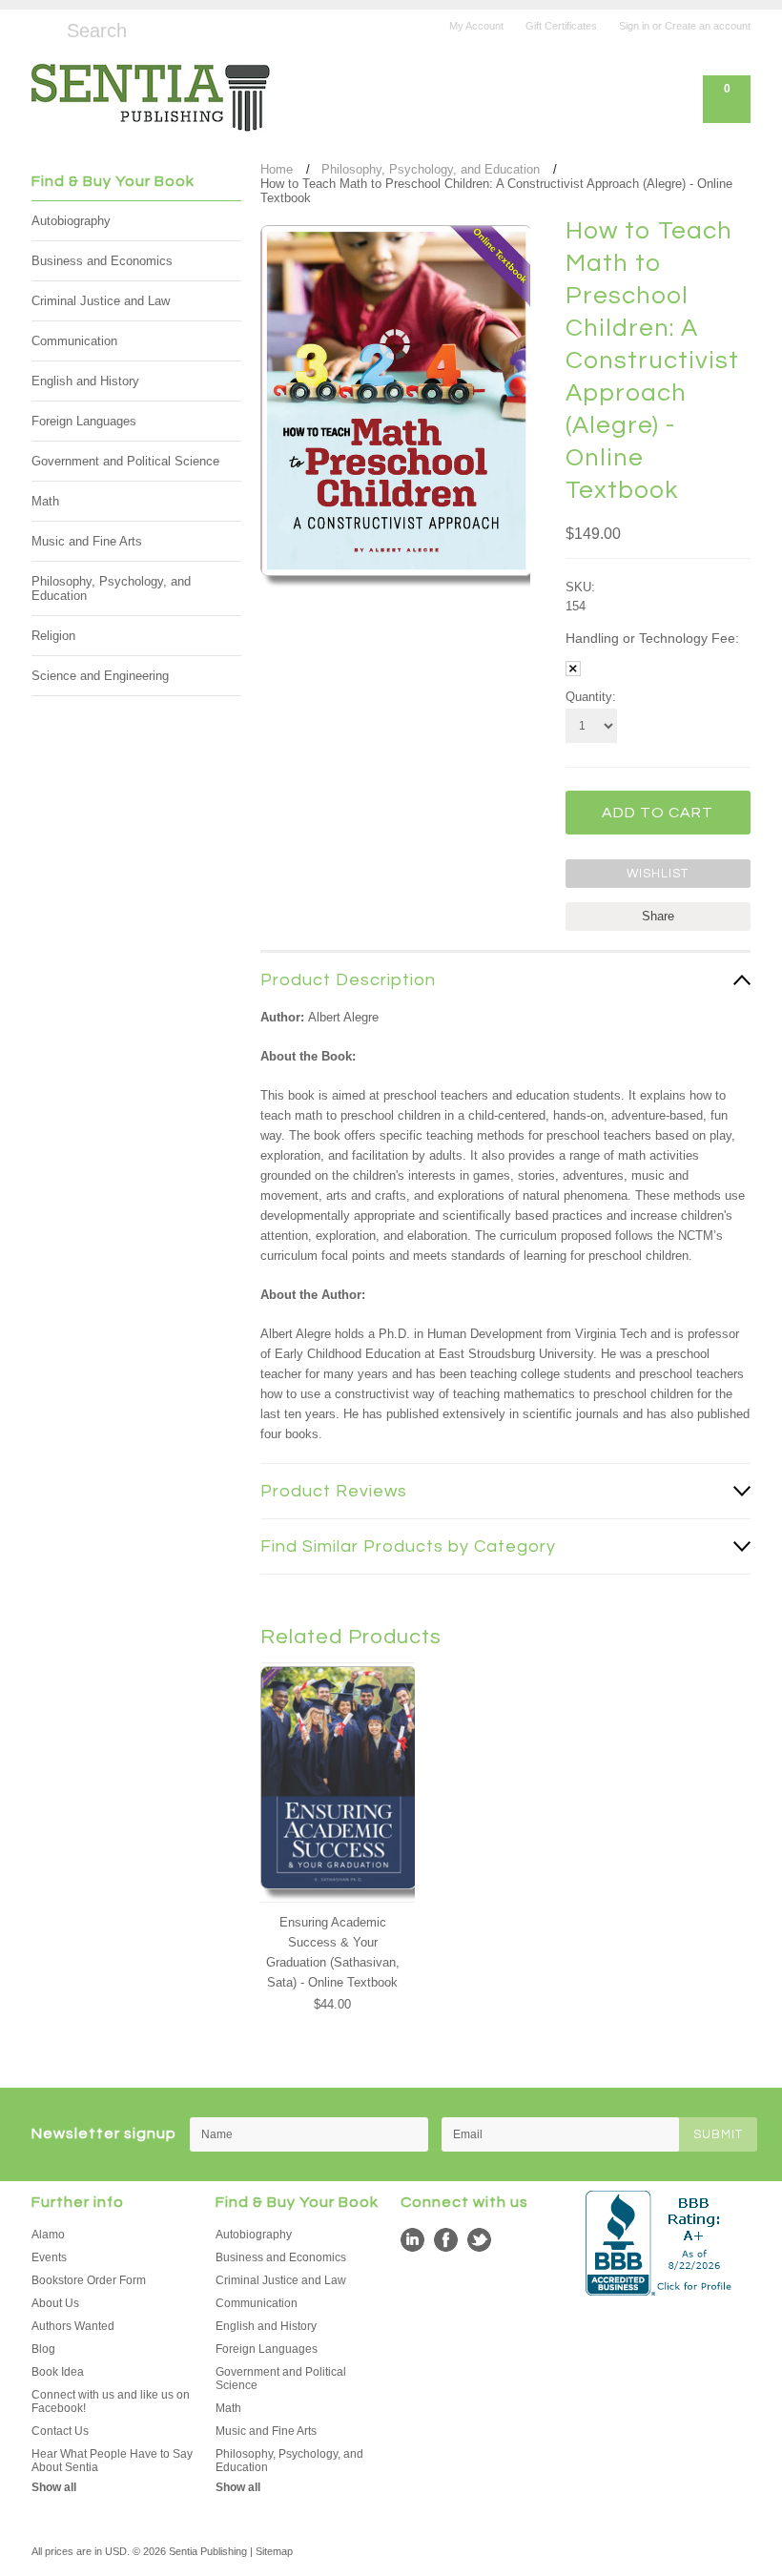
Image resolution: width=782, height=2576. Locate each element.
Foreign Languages (84, 421)
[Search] (40, 28)
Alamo (48, 2235)
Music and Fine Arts (87, 541)
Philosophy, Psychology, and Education (111, 588)
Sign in (634, 26)
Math (45, 501)
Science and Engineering (100, 676)
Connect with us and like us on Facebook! (111, 2401)
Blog (43, 2349)
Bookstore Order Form (89, 2280)
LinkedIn (412, 2240)
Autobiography (71, 221)
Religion (53, 636)
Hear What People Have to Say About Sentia (112, 2461)
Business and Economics (102, 261)
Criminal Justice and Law (101, 301)
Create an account (708, 26)
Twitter (479, 2240)
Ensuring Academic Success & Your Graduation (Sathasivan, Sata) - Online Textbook (333, 1952)
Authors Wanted (73, 2326)
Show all (54, 2487)
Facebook (446, 2240)
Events (49, 2257)
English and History (85, 381)
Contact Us (60, 2431)
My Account (476, 26)
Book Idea (58, 2372)
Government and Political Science (125, 461)
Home (277, 169)
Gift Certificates (561, 26)
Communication (74, 341)
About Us (55, 2303)
